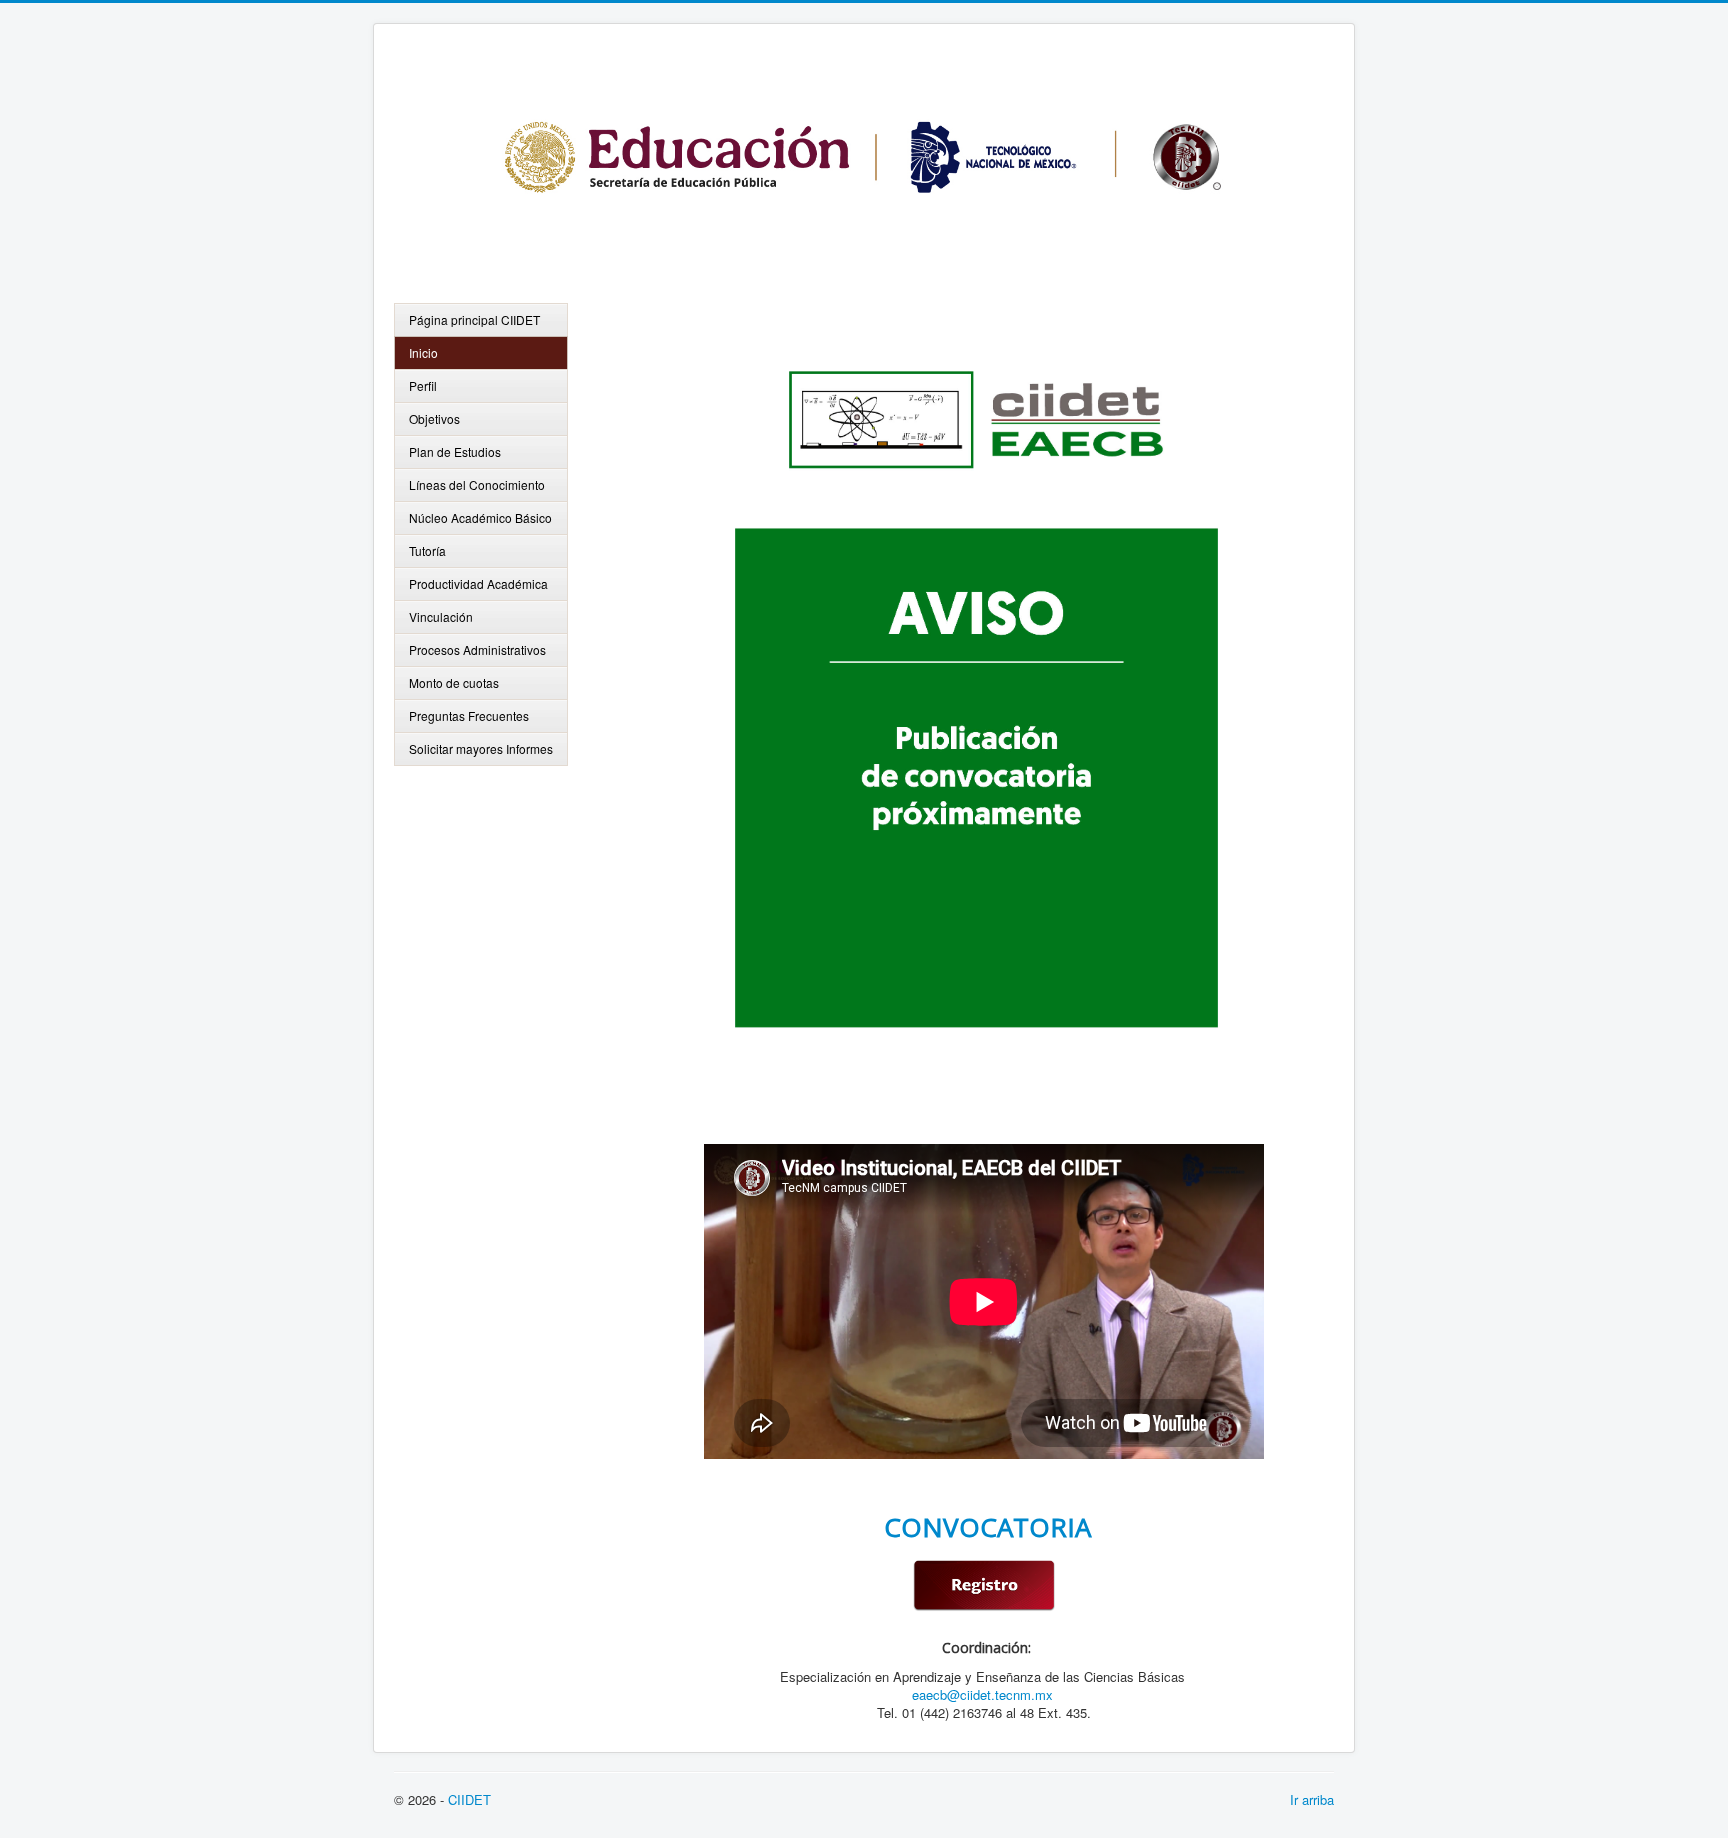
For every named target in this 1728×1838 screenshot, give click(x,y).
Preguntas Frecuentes (469, 715)
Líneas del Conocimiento (477, 484)
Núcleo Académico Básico (480, 517)
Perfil (423, 385)
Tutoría (427, 550)
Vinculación (441, 616)
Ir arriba (1312, 1799)
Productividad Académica (478, 583)
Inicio (423, 352)
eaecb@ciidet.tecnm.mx (982, 1694)
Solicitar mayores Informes (481, 748)
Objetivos (434, 418)
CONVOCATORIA (984, 1527)
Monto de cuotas (454, 682)
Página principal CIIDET (474, 319)
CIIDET (469, 1799)
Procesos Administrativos (477, 649)
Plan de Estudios (455, 451)
